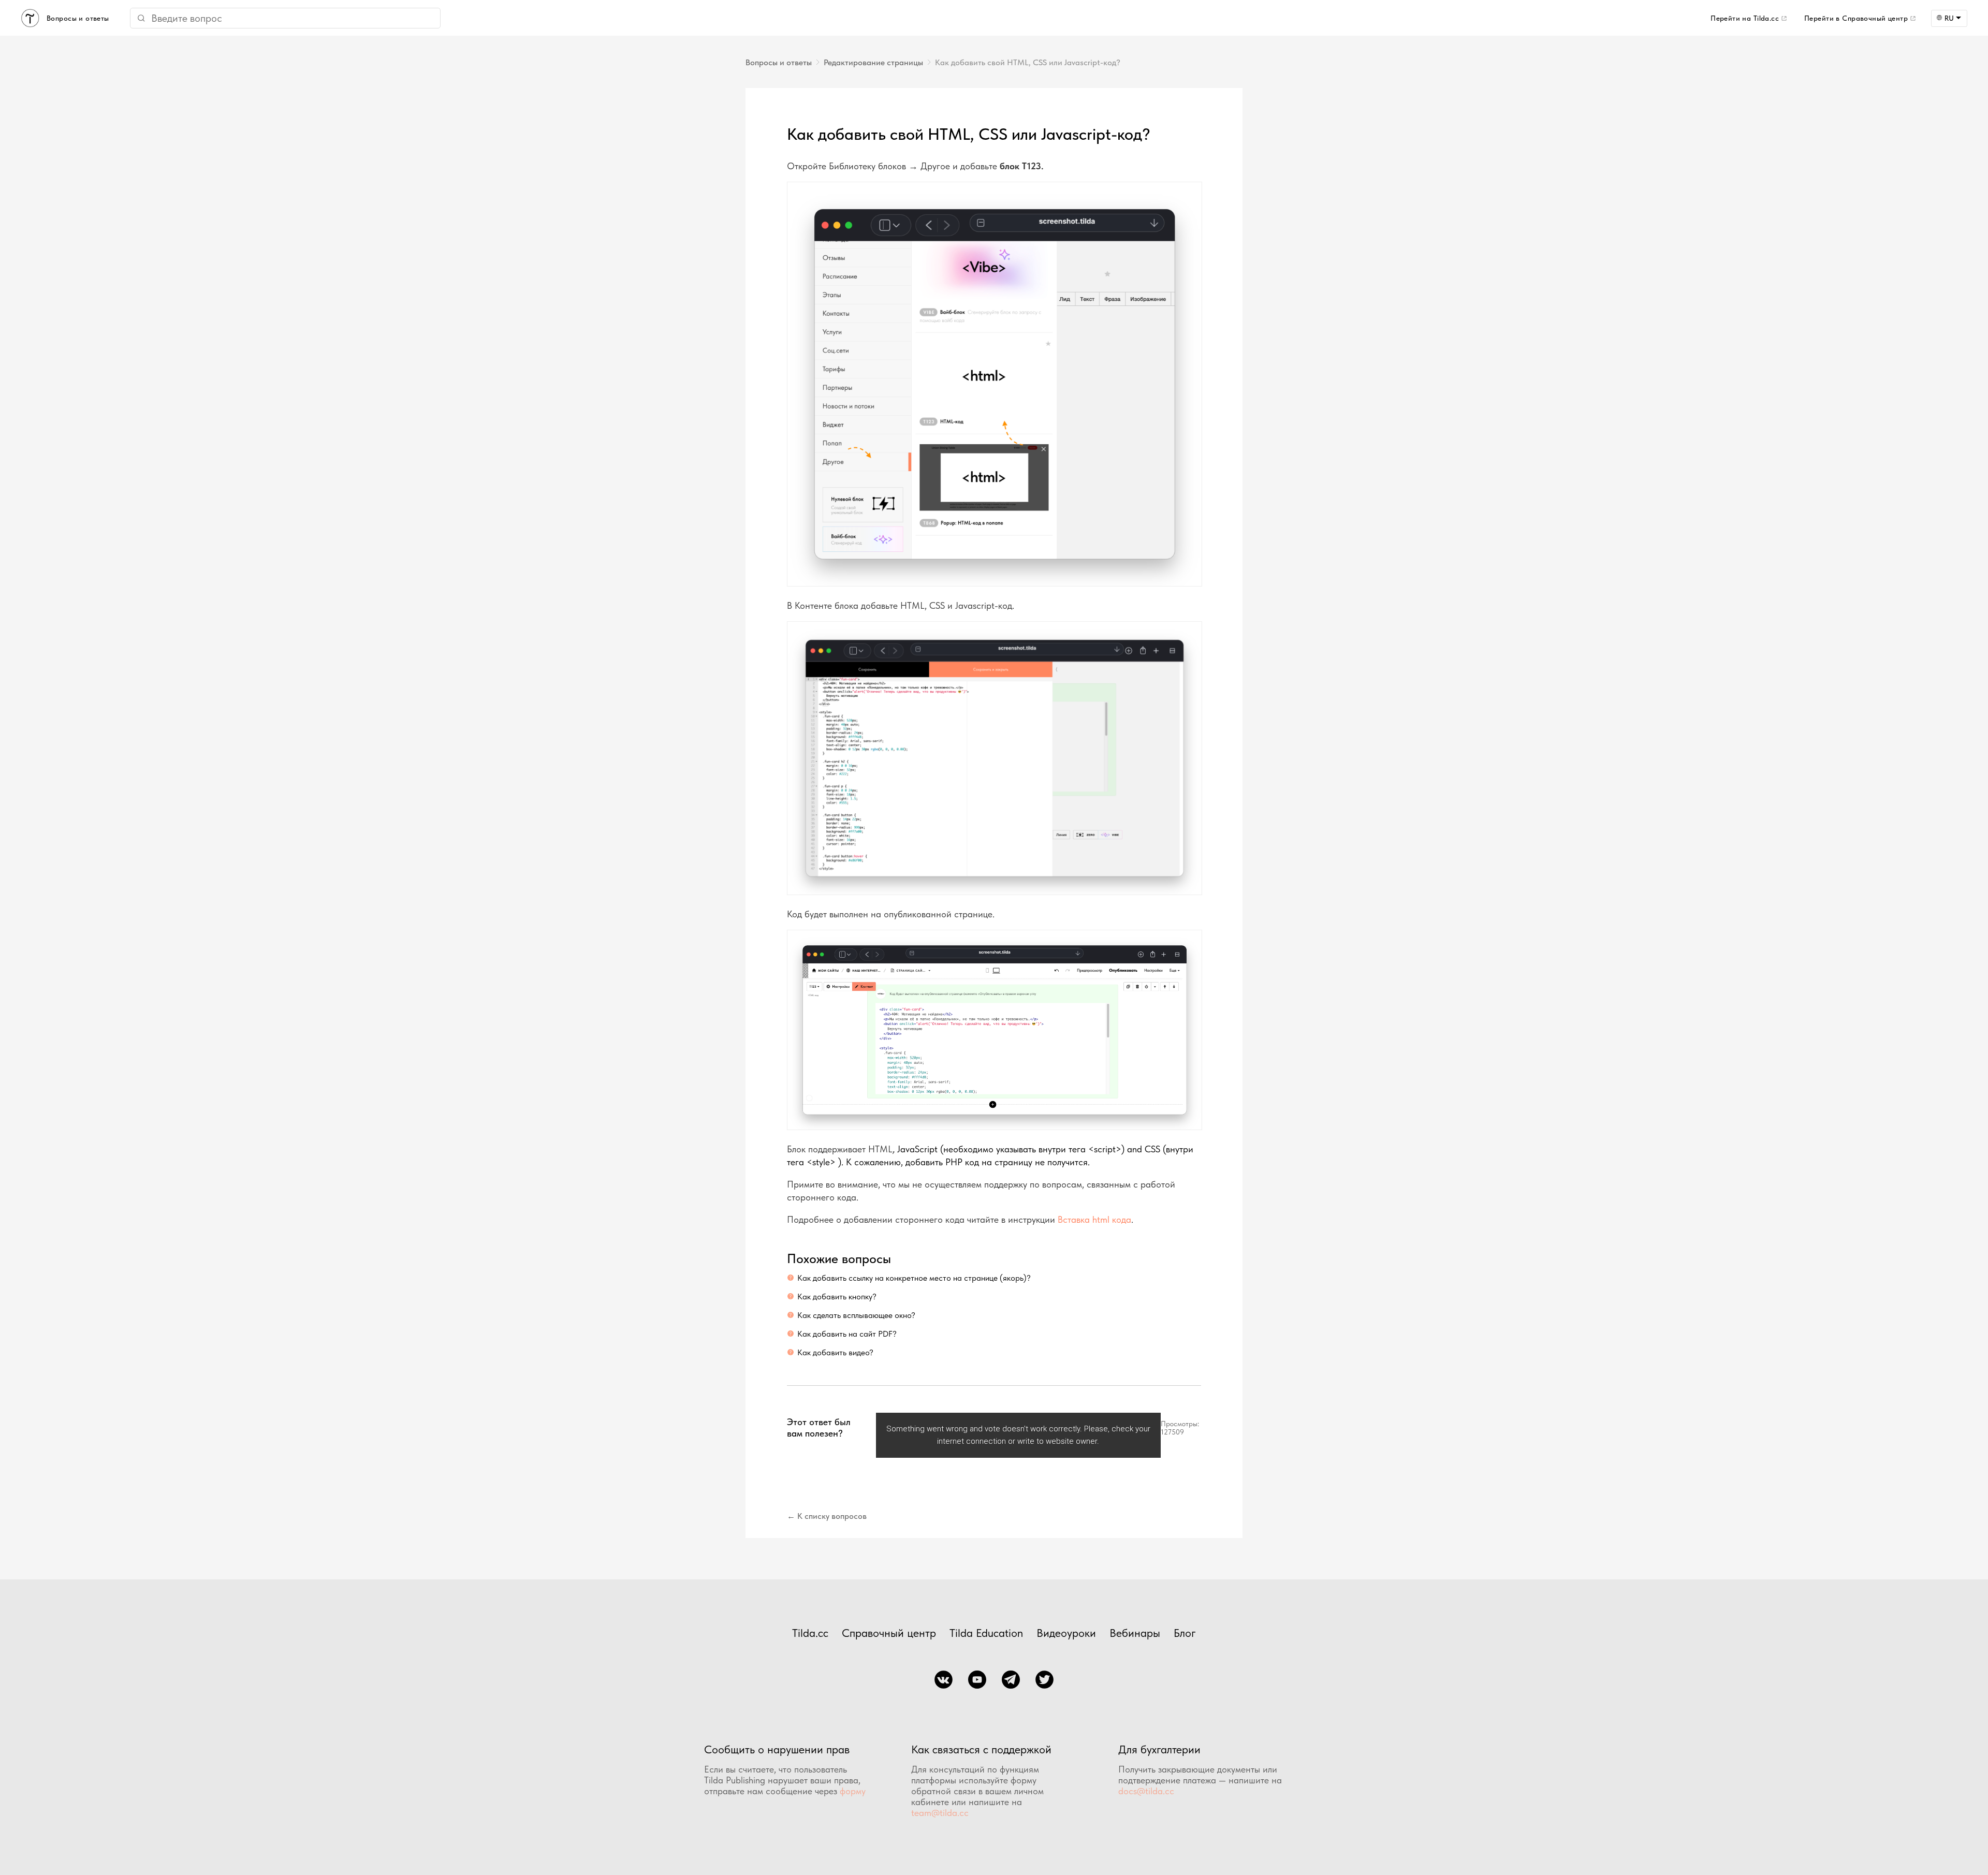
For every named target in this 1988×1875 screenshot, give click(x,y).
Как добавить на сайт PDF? (847, 1334)
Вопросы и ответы (779, 62)
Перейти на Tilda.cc (1745, 18)
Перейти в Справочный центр (1856, 18)
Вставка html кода (1094, 1219)
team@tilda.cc (940, 1813)
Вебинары (1135, 1633)
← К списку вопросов (827, 1516)
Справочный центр (889, 1633)
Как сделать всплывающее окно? (856, 1315)
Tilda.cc (810, 1633)
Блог (1185, 1633)
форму (853, 1791)
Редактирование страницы (873, 62)
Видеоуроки (1066, 1633)
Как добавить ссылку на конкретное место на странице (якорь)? (914, 1278)
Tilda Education (986, 1633)
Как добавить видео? (835, 1352)
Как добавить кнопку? (837, 1297)
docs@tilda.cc (1146, 1791)
